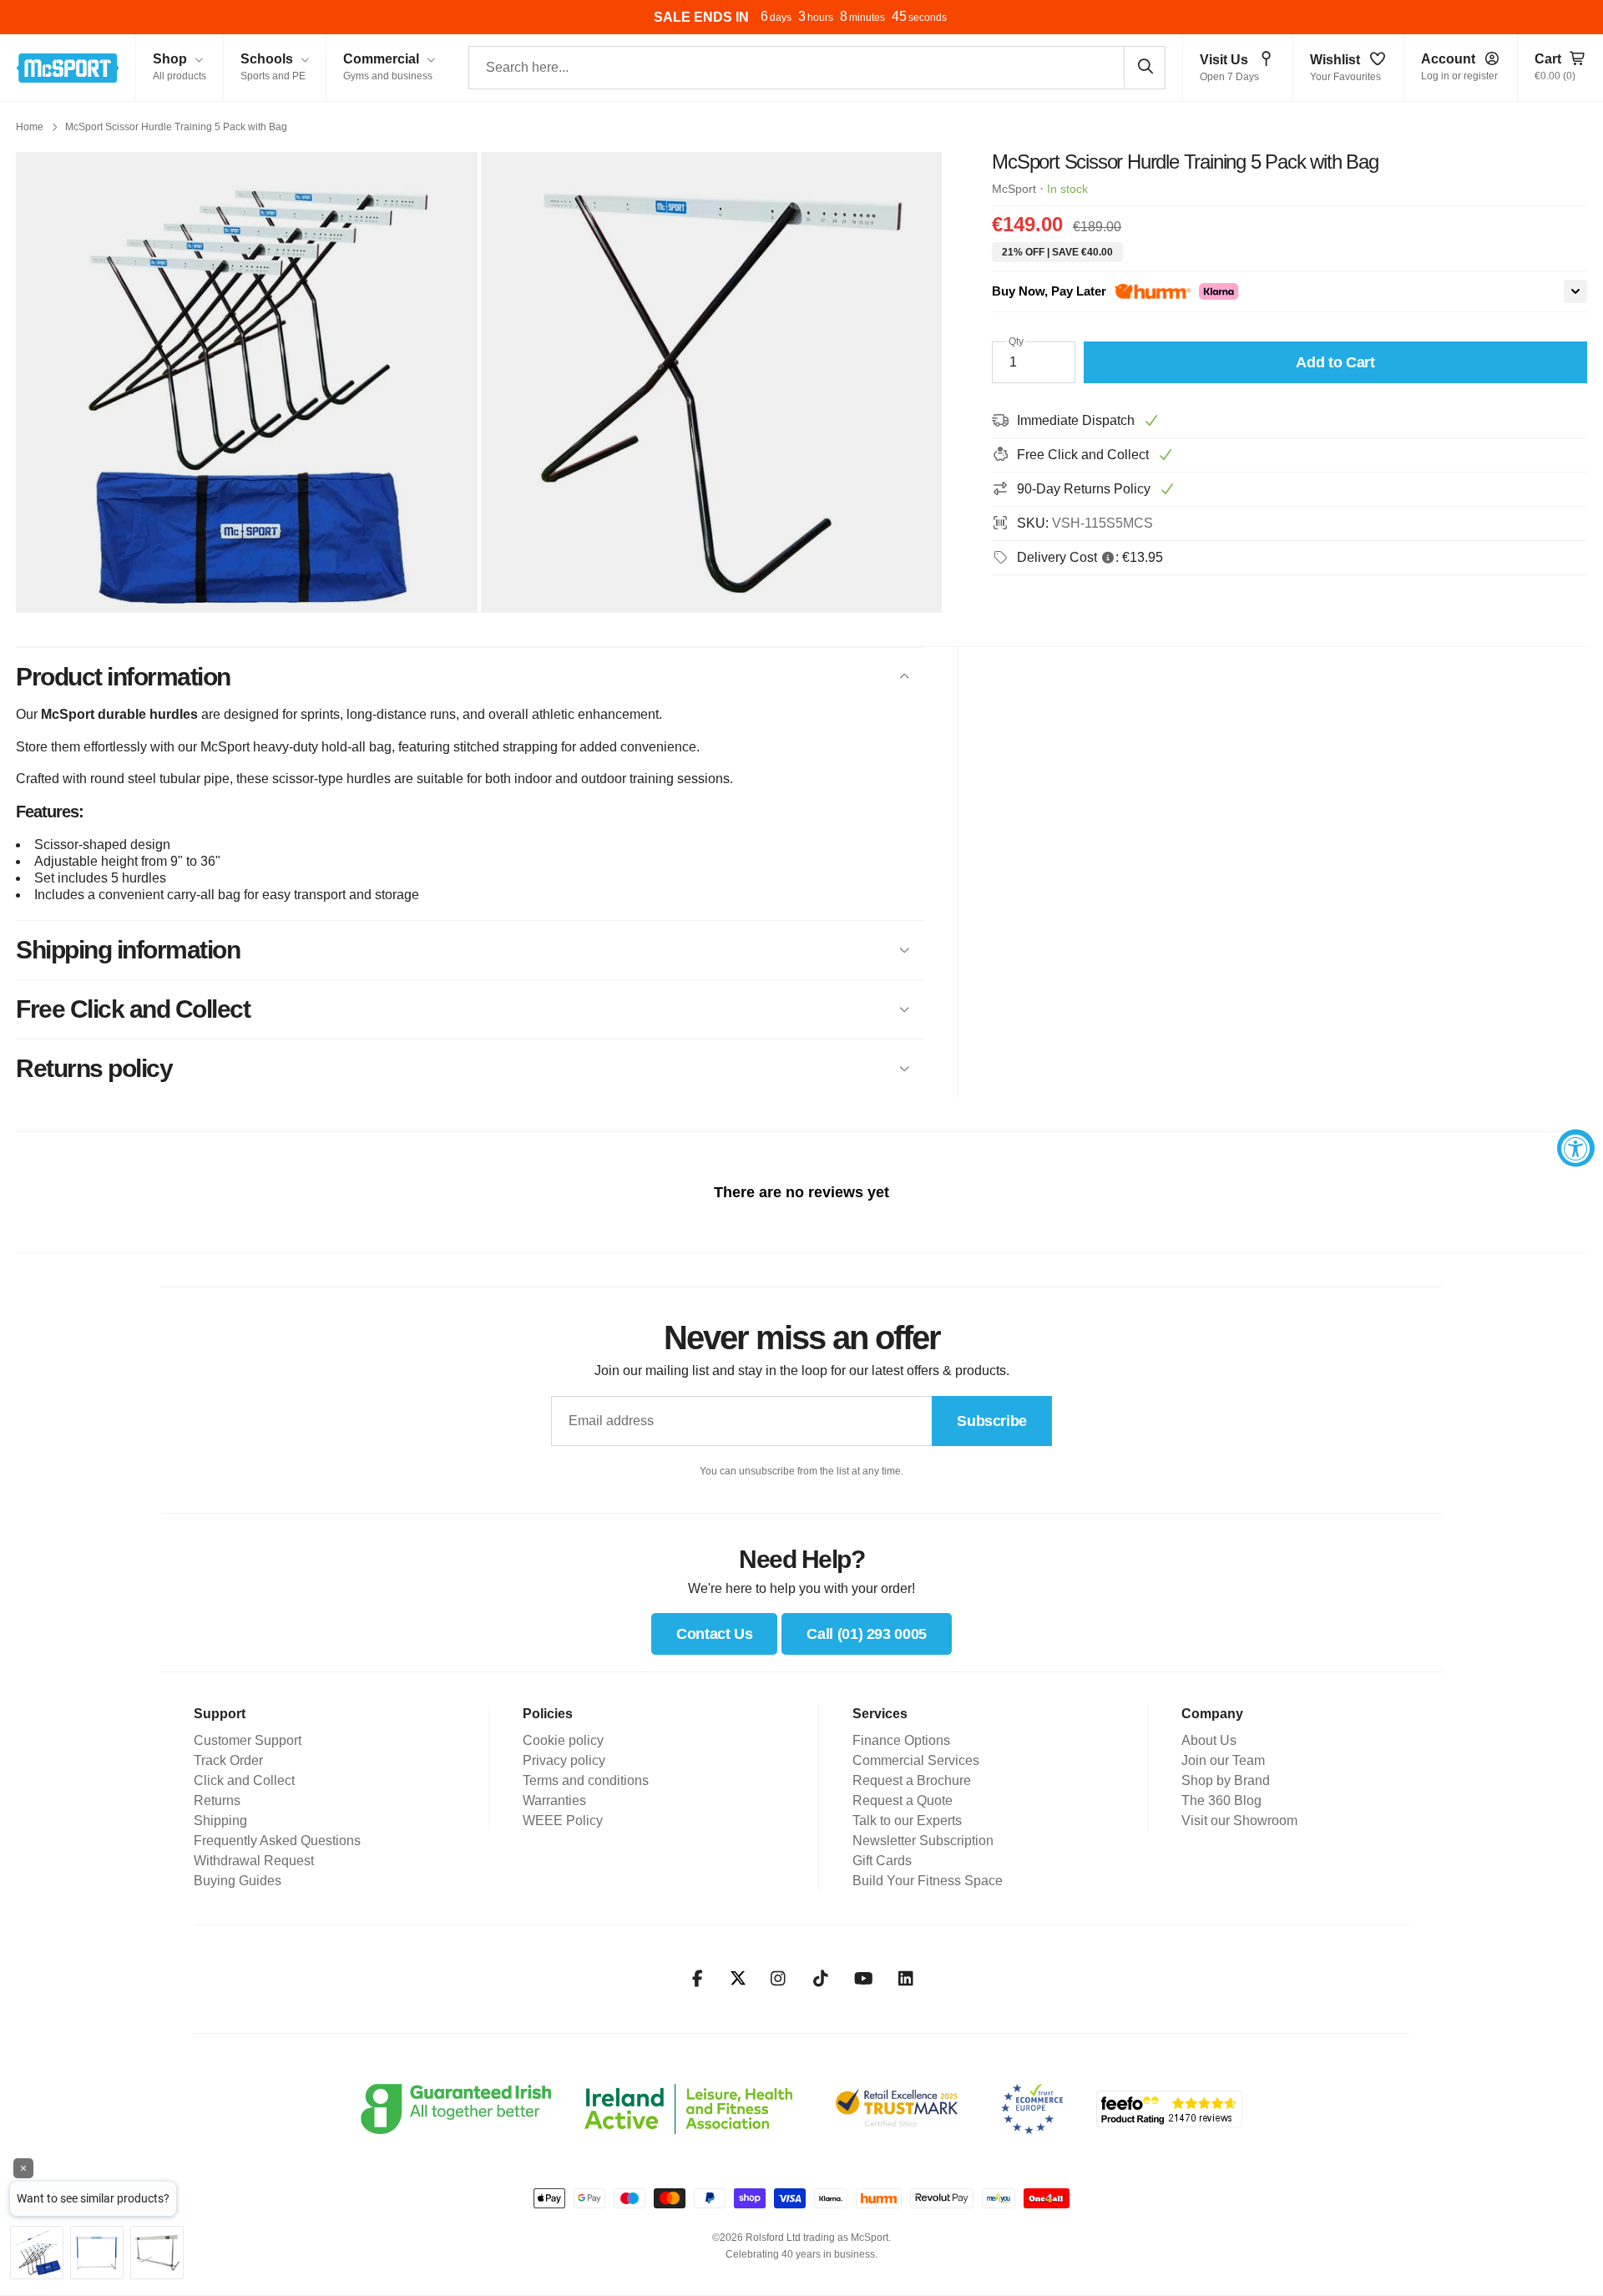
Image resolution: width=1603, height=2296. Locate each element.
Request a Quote (903, 1800)
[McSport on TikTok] (821, 1979)
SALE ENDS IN (701, 17)
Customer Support (248, 1740)
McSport (1014, 189)
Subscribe (992, 1421)
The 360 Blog (1221, 1800)
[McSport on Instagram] (779, 1979)
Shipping (220, 1821)
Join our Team (1223, 1760)
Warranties (554, 1800)
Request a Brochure (912, 1780)
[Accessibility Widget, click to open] (1576, 1148)
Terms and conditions (586, 1780)
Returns (217, 1800)
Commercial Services (916, 1760)
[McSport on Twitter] (738, 1979)
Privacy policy (564, 1760)
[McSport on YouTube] (864, 1979)
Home (30, 127)
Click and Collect (244, 1780)
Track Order (228, 1760)
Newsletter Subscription (923, 1841)
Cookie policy (563, 1740)
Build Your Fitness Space (928, 1881)
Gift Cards (882, 1861)
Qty (1016, 341)
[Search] (1145, 67)
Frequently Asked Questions (277, 1841)
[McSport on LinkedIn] (906, 1979)
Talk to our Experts (907, 1821)
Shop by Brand (1226, 1780)
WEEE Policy (563, 1821)
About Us (1209, 1740)
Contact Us (714, 1634)
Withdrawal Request (254, 1861)
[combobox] (817, 68)
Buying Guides (238, 1881)
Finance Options (901, 1740)
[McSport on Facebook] (698, 1979)
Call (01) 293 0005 (867, 1634)
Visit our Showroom (1239, 1821)
